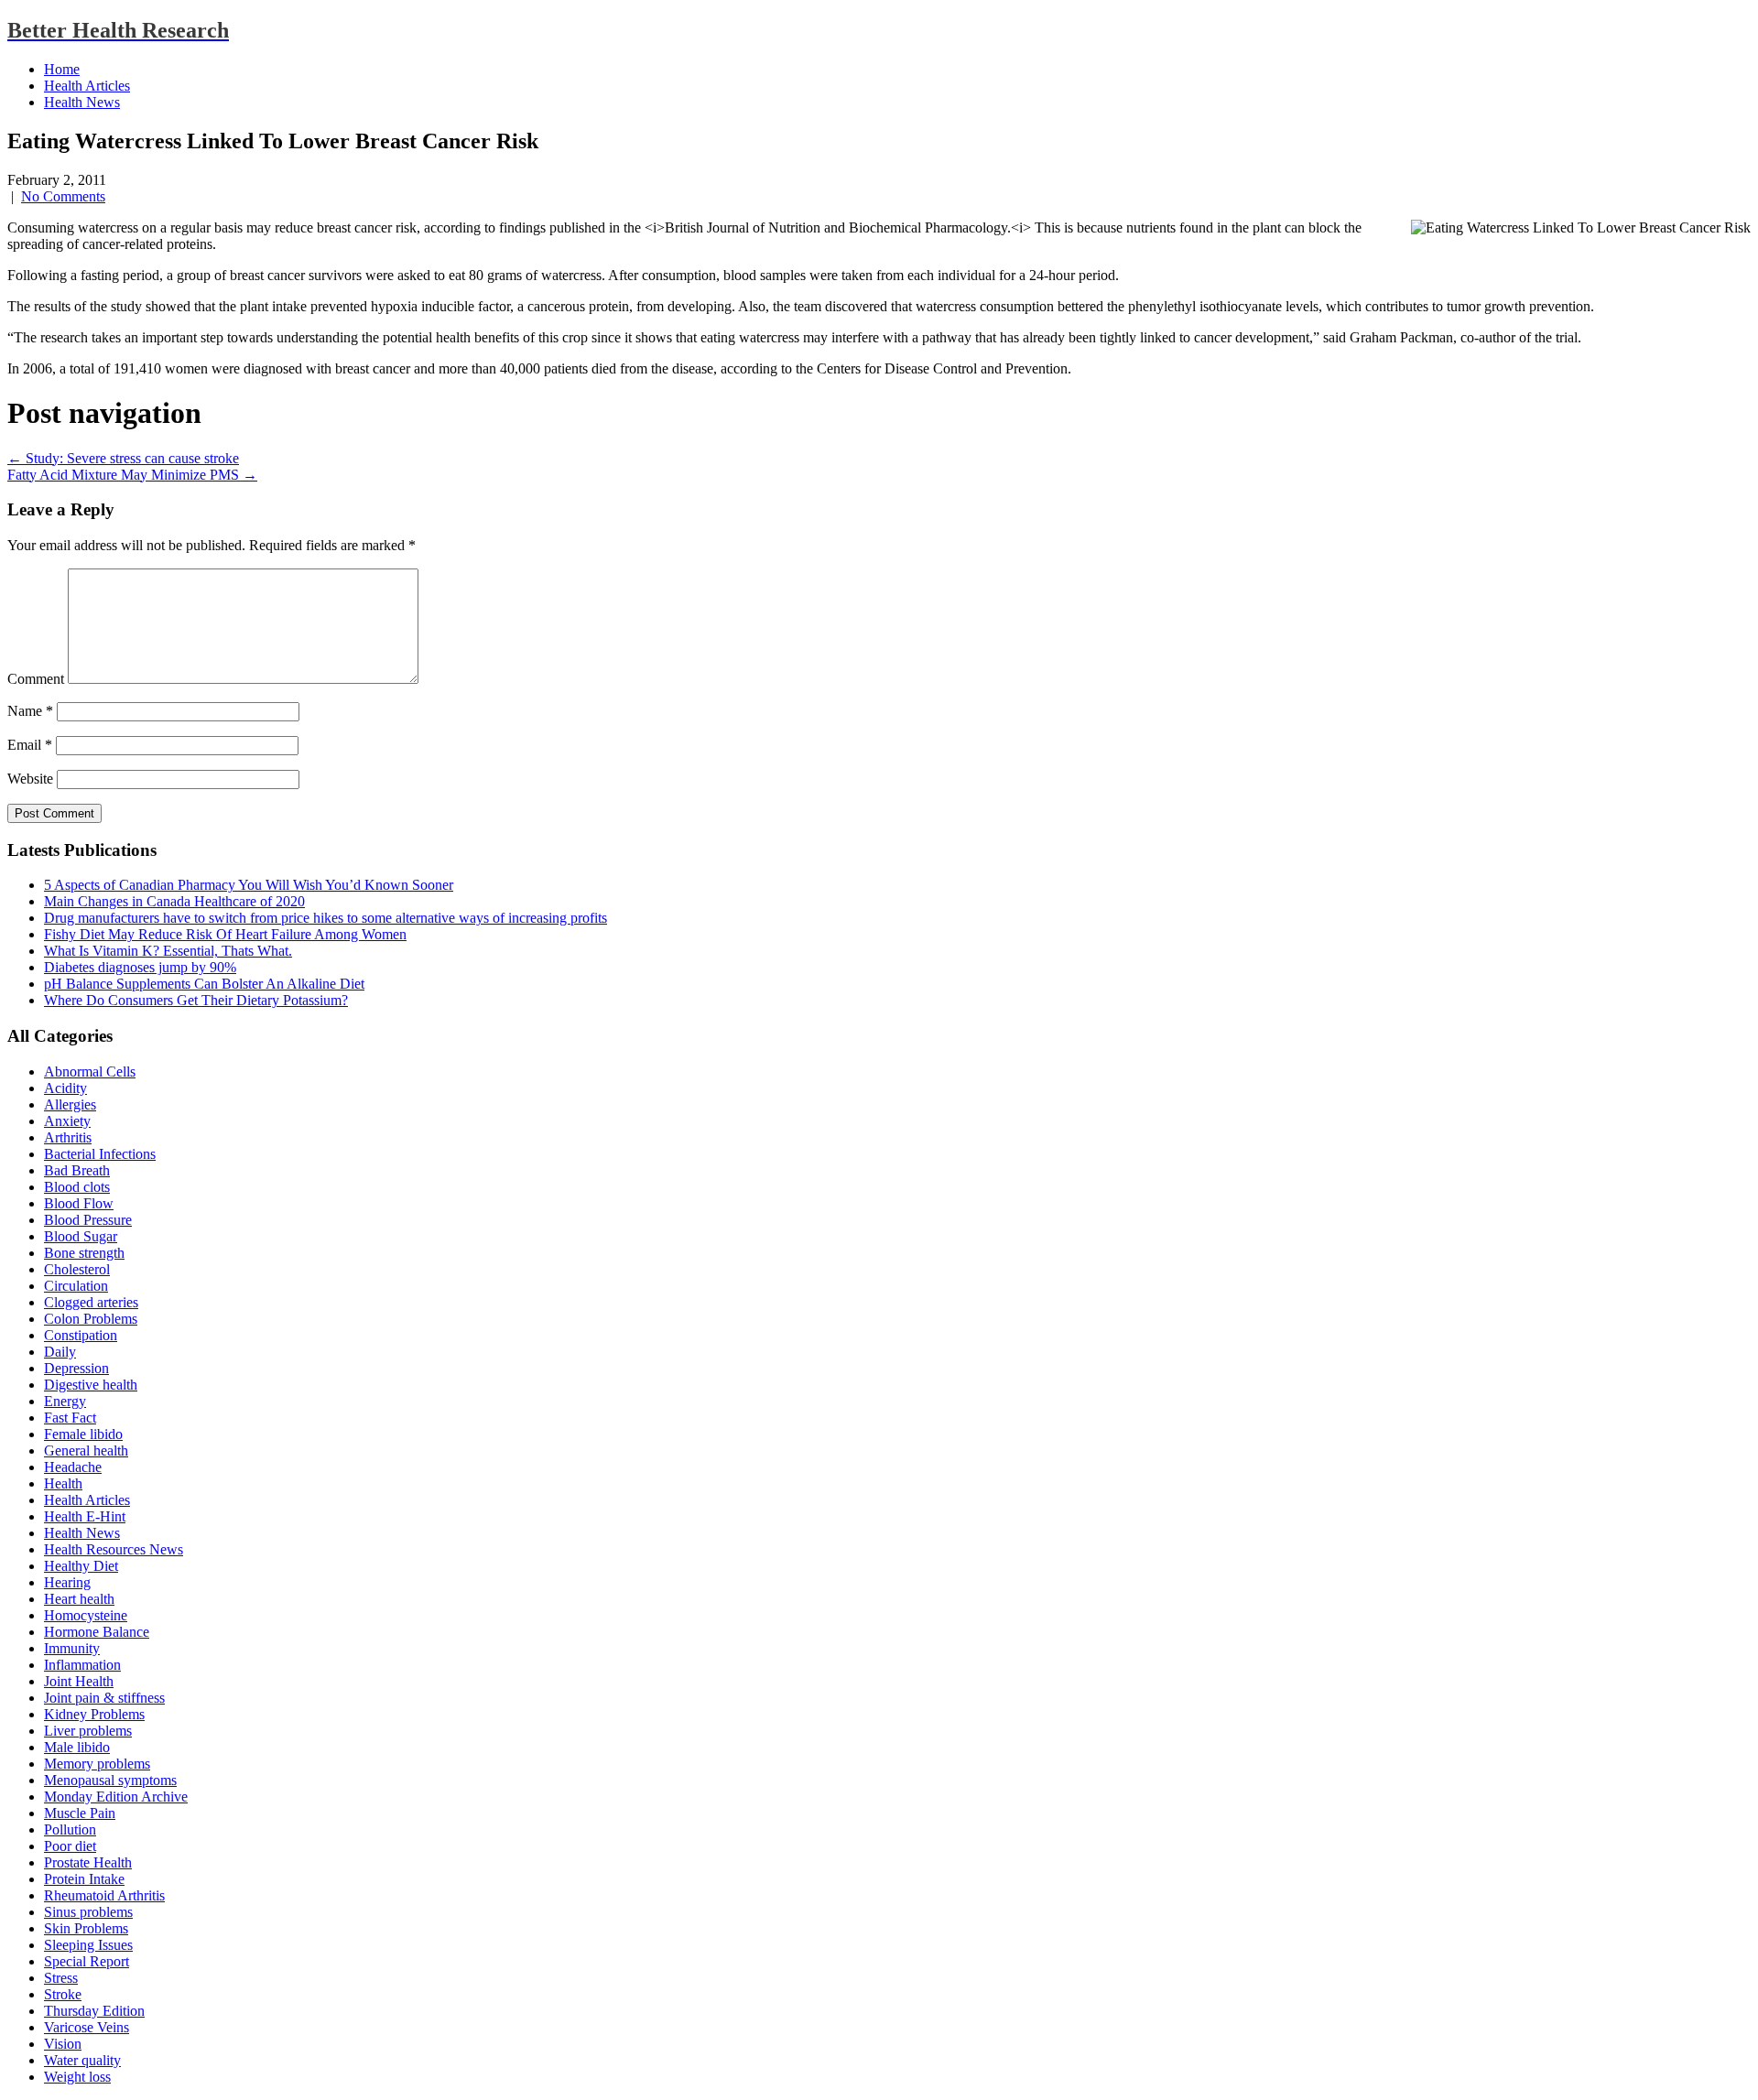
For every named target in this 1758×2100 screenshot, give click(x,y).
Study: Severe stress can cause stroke (123, 458)
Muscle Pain (80, 1813)
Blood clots (77, 1187)
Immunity (72, 1648)
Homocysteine (86, 1615)
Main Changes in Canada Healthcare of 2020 (174, 901)
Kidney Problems (94, 1714)
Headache (73, 1467)
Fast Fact (70, 1418)
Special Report (87, 1961)
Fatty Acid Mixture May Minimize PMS (132, 475)
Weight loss (77, 2077)
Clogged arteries (91, 1302)
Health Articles (87, 86)
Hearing (67, 1582)
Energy (65, 1401)
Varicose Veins (87, 2027)
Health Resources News (114, 1549)
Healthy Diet (81, 1566)
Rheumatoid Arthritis (104, 1895)
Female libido (83, 1434)
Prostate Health (88, 1862)
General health (86, 1451)
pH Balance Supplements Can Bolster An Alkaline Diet (204, 984)
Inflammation (82, 1665)
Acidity (65, 1088)
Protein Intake (84, 1879)
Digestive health (91, 1385)
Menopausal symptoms (110, 1780)
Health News (82, 102)
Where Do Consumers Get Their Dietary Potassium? (196, 1000)
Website (30, 779)
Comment (36, 679)
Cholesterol (77, 1269)
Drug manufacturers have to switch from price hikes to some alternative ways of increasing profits (326, 918)
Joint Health (79, 1681)
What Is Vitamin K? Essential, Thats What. (168, 951)
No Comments (63, 196)
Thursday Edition (94, 2011)
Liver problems (88, 1731)
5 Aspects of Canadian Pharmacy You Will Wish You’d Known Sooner (249, 885)
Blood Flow (79, 1203)
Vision (63, 2044)
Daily (60, 1352)
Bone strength (84, 1253)
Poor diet (70, 1846)
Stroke (63, 1994)
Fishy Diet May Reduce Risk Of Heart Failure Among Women (225, 934)
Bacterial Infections (100, 1154)
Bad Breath (77, 1170)
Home (62, 69)
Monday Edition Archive (116, 1797)
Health (63, 1483)
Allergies (70, 1104)
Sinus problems (88, 1912)
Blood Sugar (81, 1236)
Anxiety (67, 1121)
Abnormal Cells (90, 1072)
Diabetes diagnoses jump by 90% (140, 967)
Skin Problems (86, 1928)
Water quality (82, 2060)
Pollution (70, 1829)
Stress (61, 1978)
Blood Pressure (88, 1220)
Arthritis (68, 1137)
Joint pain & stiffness (104, 1698)
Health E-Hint (85, 1516)
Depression (76, 1368)
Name (30, 711)
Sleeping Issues (88, 1945)
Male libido (77, 1747)
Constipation (81, 1335)
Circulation (76, 1286)
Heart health (79, 1599)
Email (30, 745)
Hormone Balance (97, 1632)
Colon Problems (91, 1319)
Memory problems (97, 1764)
